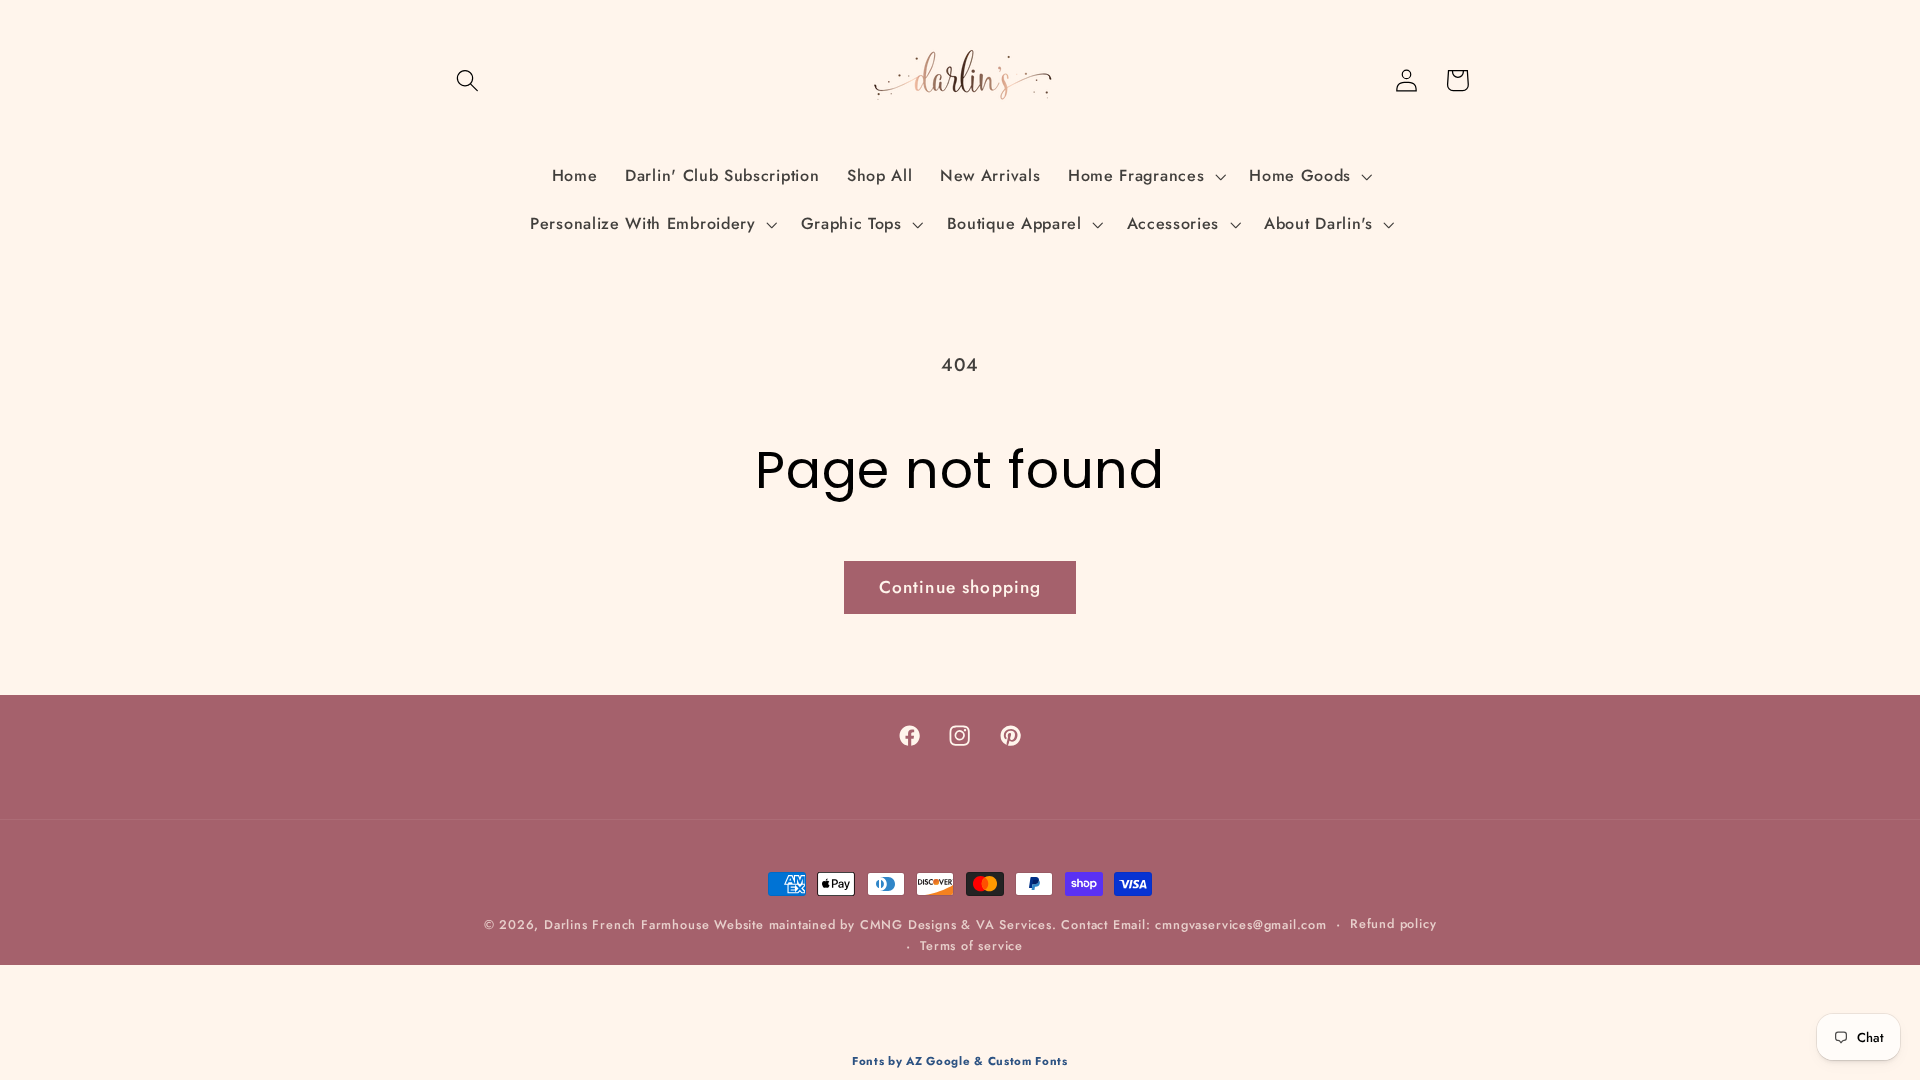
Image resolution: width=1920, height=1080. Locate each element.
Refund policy (1393, 923)
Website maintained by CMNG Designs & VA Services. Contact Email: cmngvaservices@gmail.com (1020, 924)
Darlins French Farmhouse (626, 924)
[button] (468, 80)
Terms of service (971, 945)
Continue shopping (960, 587)
